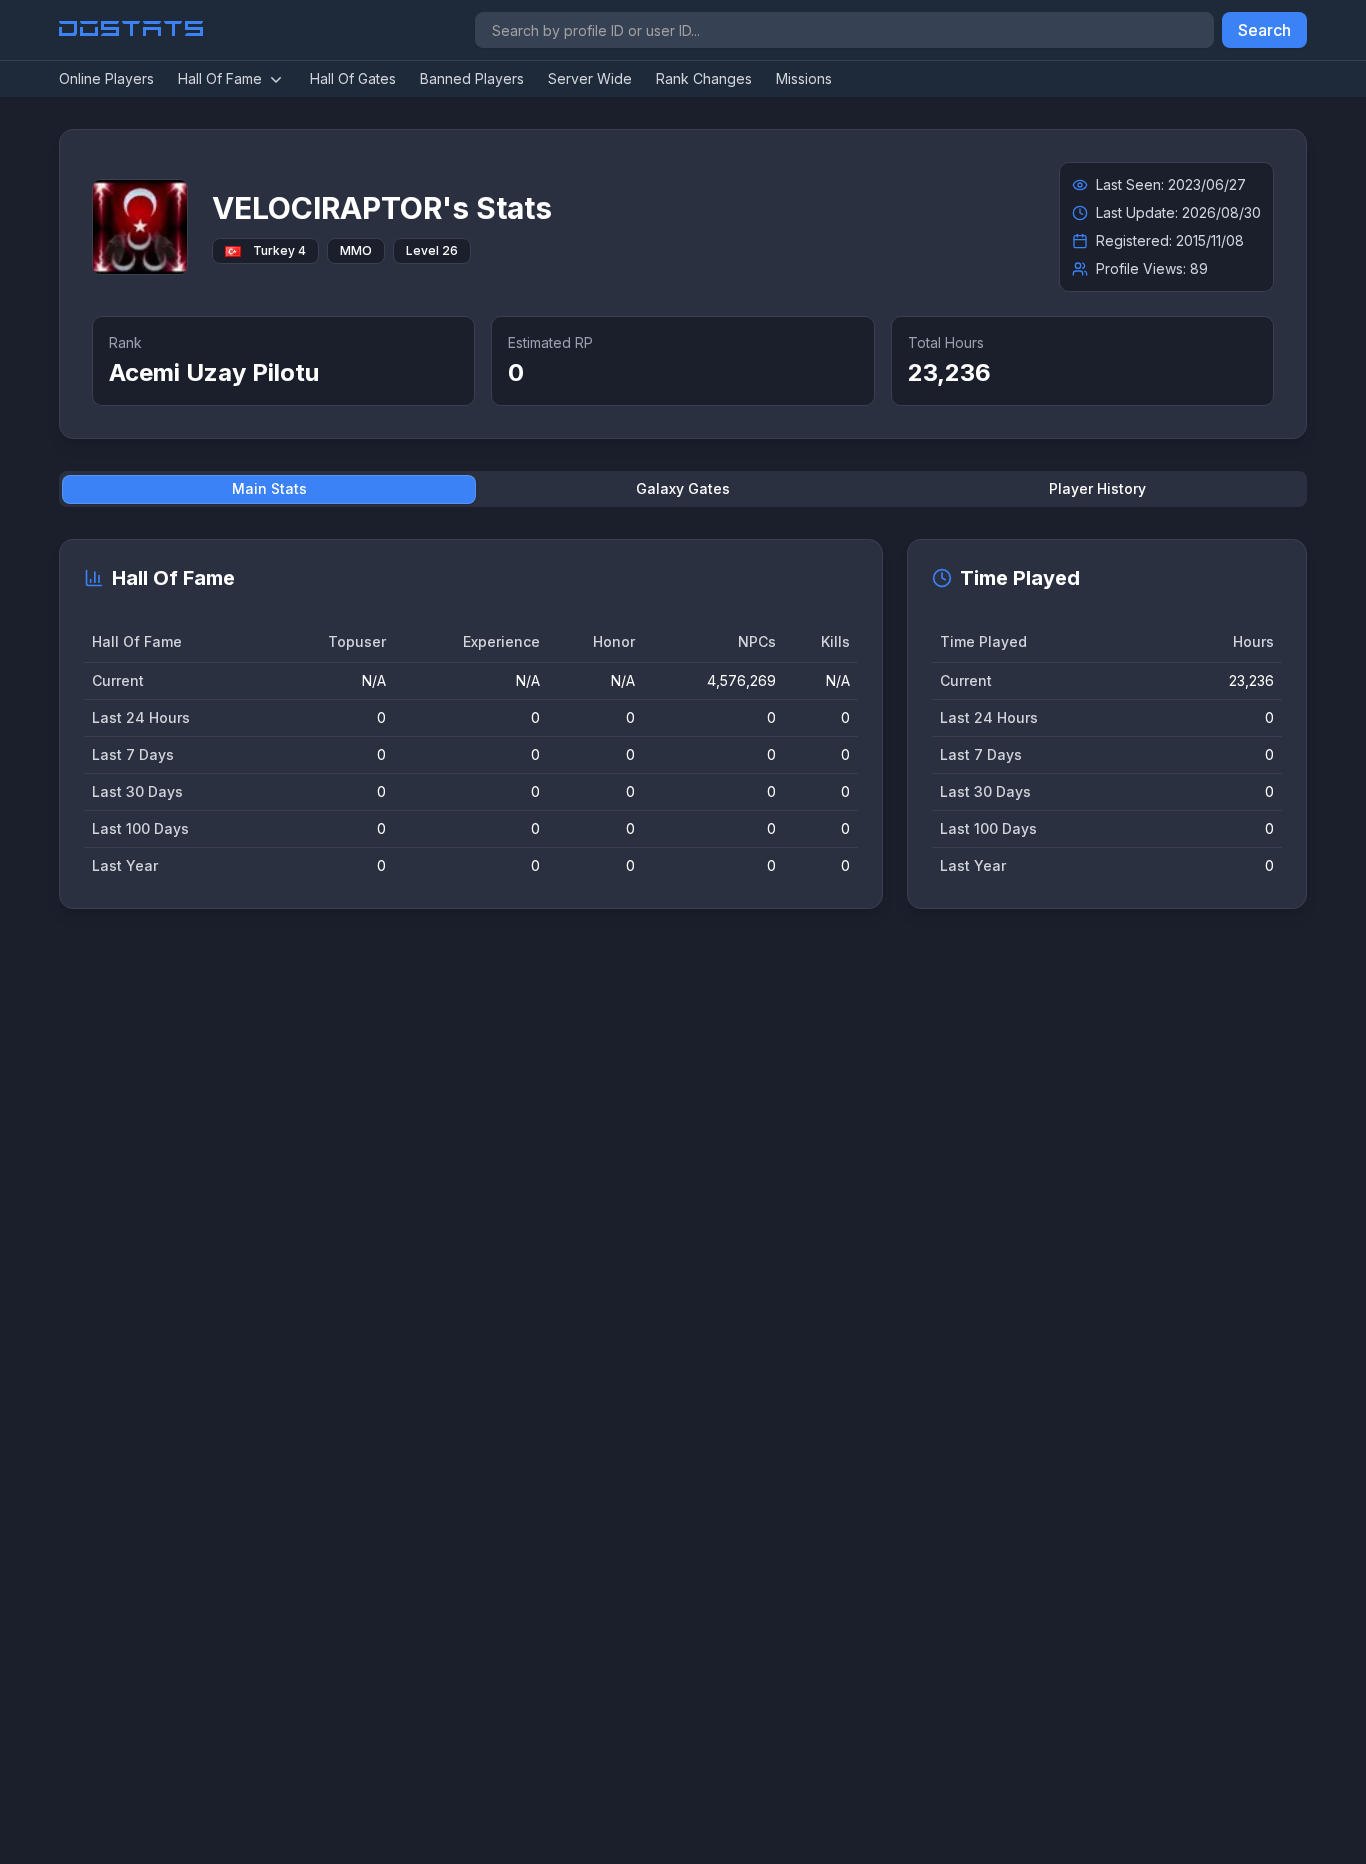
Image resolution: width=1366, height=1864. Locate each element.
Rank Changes (704, 78)
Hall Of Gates (353, 78)
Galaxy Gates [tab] (683, 488)
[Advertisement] (659, 1233)
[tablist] (683, 489)
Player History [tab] (1097, 488)
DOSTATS (132, 30)
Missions (804, 78)
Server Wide (590, 78)
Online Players (106, 78)
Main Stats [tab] (269, 488)
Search (1264, 30)
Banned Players (472, 78)
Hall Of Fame (220, 78)
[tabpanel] (683, 724)
